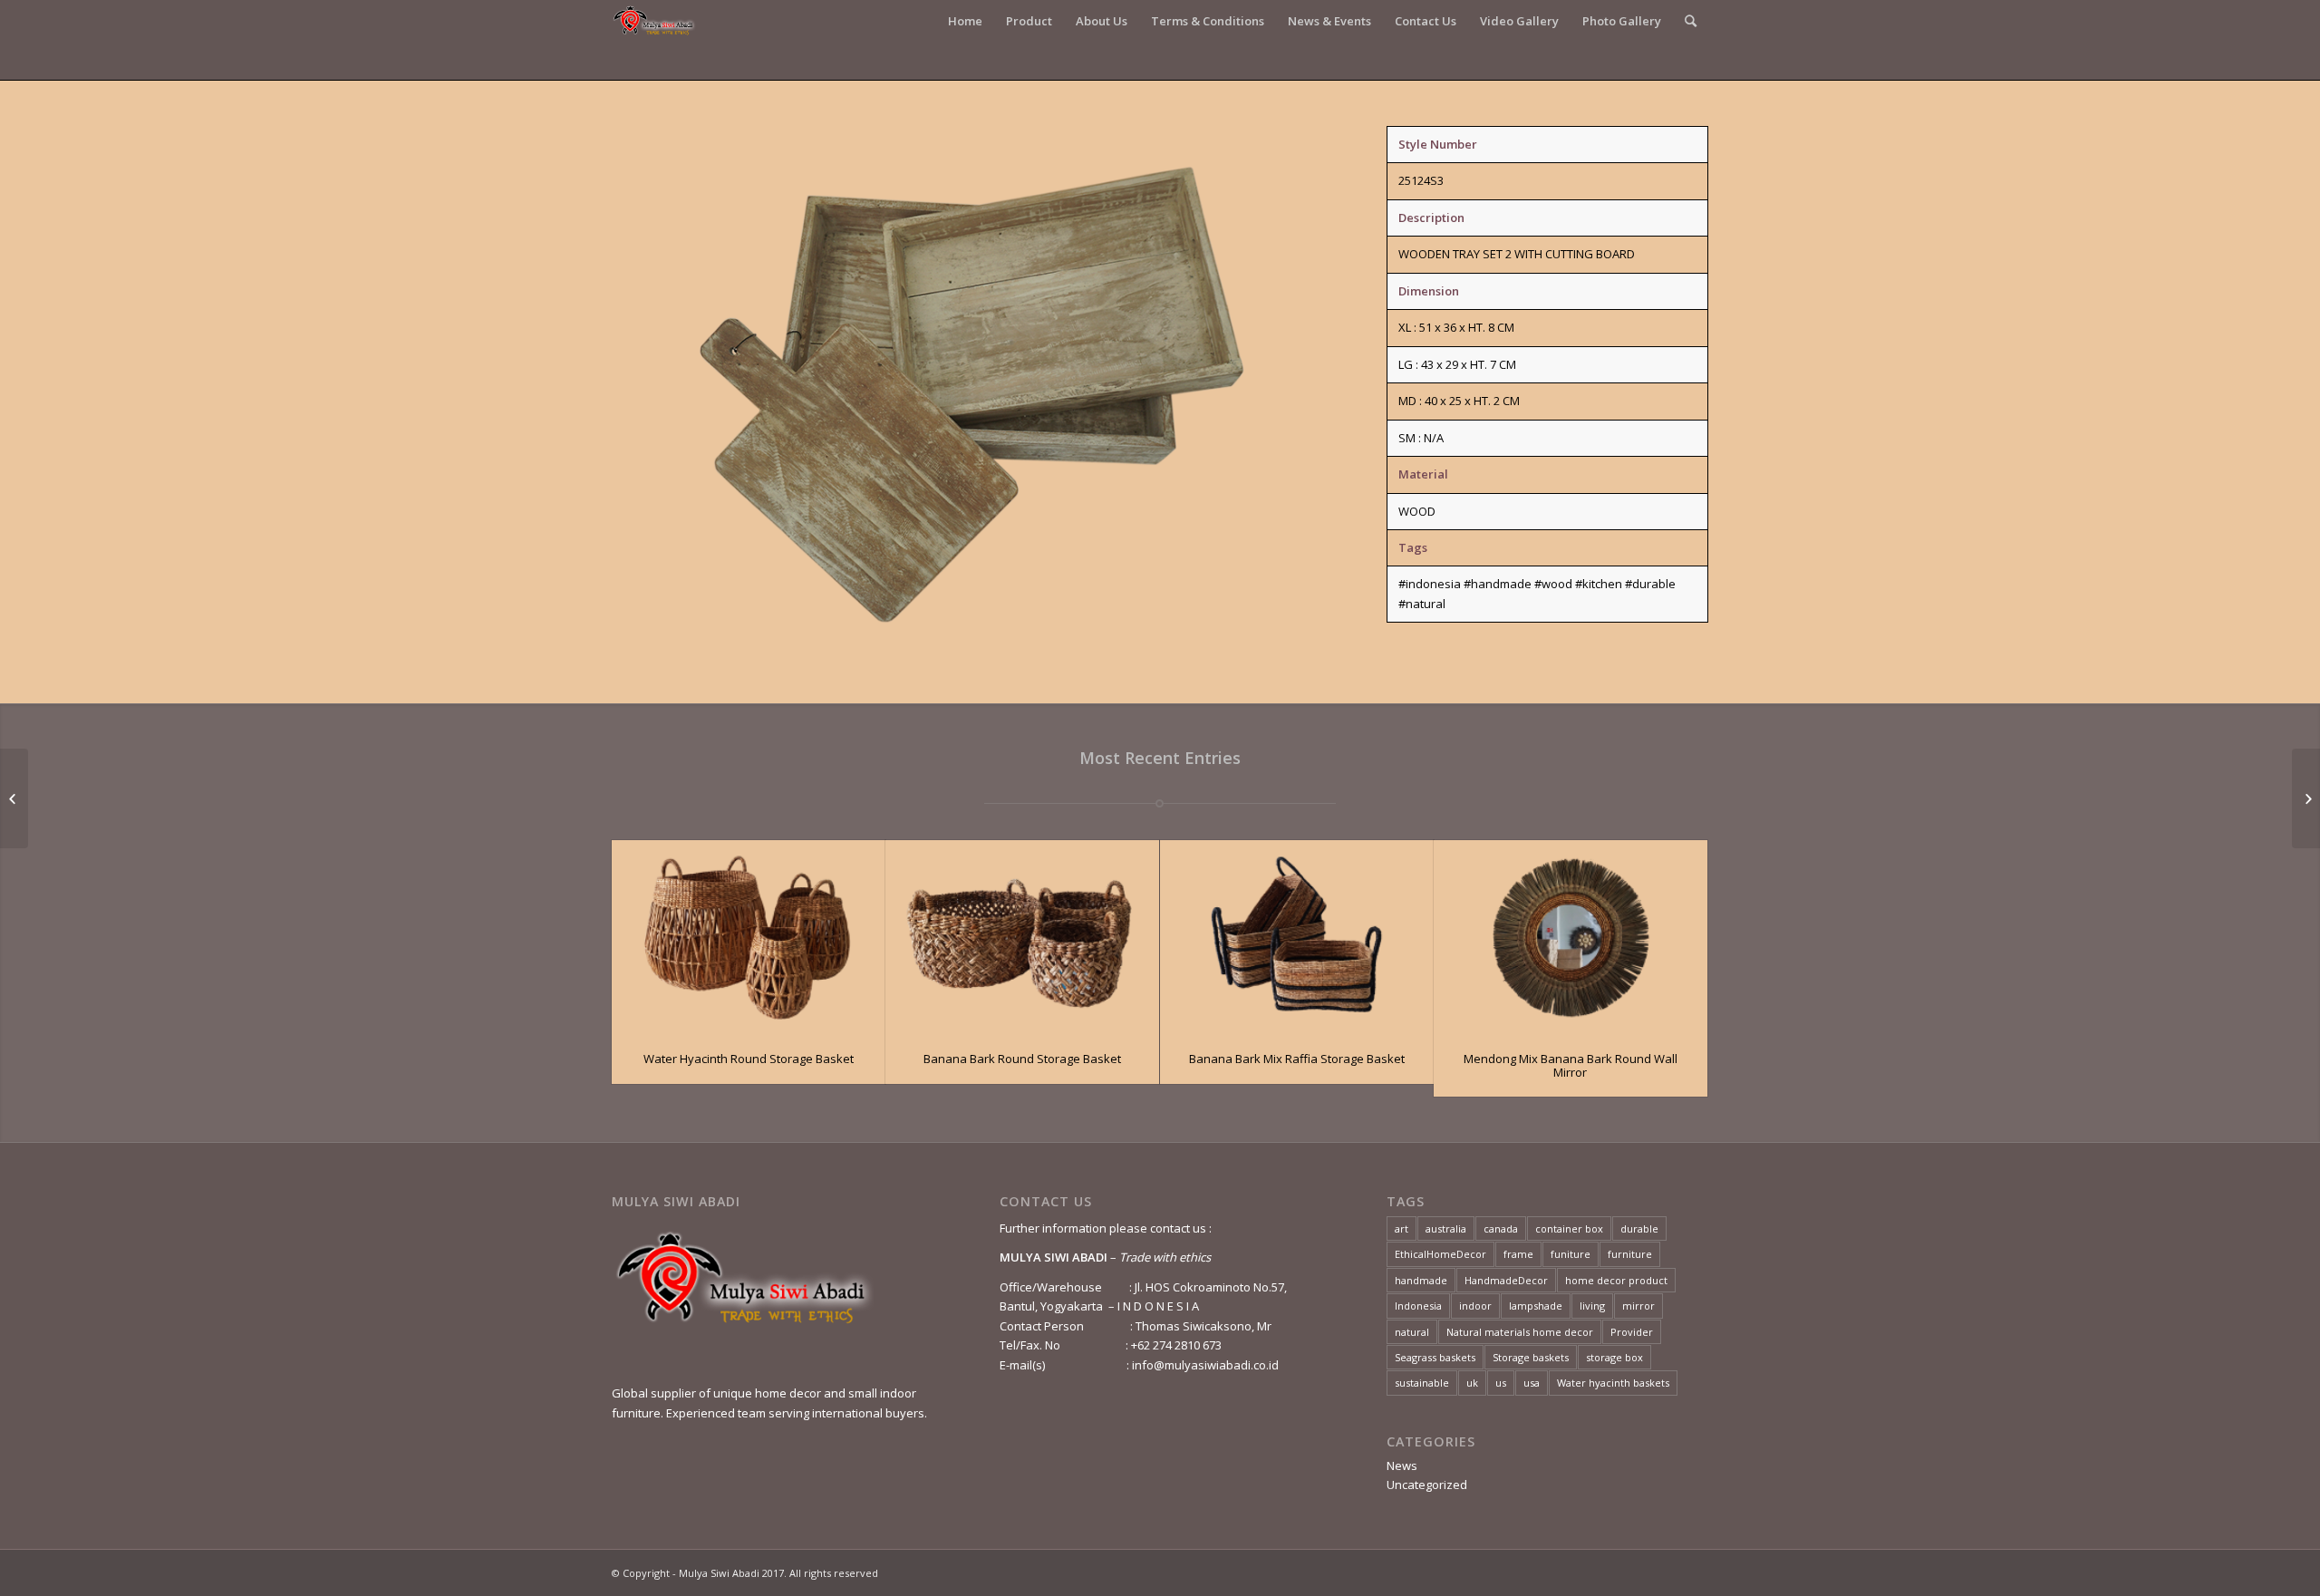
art (1402, 1228)
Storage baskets (1531, 1357)
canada (1501, 1228)
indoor (1475, 1306)
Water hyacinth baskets (1613, 1383)
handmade (1421, 1280)
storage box (1614, 1357)
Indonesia (1418, 1306)
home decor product (1616, 1280)
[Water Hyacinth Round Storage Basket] (749, 938)
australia (1446, 1228)
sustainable (1422, 1383)
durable (1639, 1228)
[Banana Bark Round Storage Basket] (1022, 938)
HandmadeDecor (1506, 1280)
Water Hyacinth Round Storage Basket (749, 1059)
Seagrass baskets (1435, 1357)
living (1592, 1306)
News (1402, 1465)
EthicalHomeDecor (1440, 1254)
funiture (1571, 1254)
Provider (1632, 1332)
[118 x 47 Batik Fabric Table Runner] (14, 798)
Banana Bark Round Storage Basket (1022, 1059)
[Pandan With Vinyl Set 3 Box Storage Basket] (2306, 798)
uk (1472, 1383)
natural (1412, 1332)
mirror (1638, 1306)
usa (1532, 1383)
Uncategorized (1427, 1485)
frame (1518, 1254)
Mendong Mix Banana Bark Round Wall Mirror (1571, 1065)
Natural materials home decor (1520, 1332)
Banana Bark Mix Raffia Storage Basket (1297, 1059)
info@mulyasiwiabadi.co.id (1205, 1365)
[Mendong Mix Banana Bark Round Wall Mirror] (1571, 938)
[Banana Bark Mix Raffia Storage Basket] (1297, 938)
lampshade (1536, 1306)
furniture (1630, 1254)
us (1501, 1383)
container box (1569, 1228)
